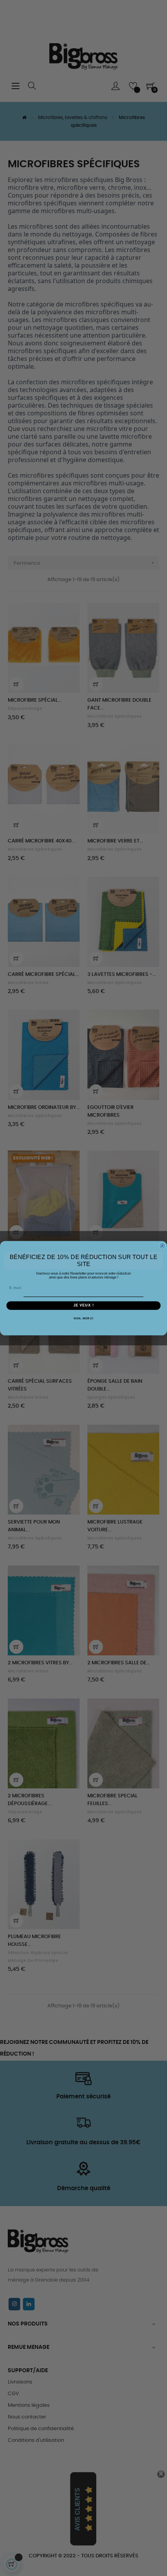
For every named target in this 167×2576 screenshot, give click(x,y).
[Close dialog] (162, 1246)
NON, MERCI (84, 1318)
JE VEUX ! (84, 1305)
